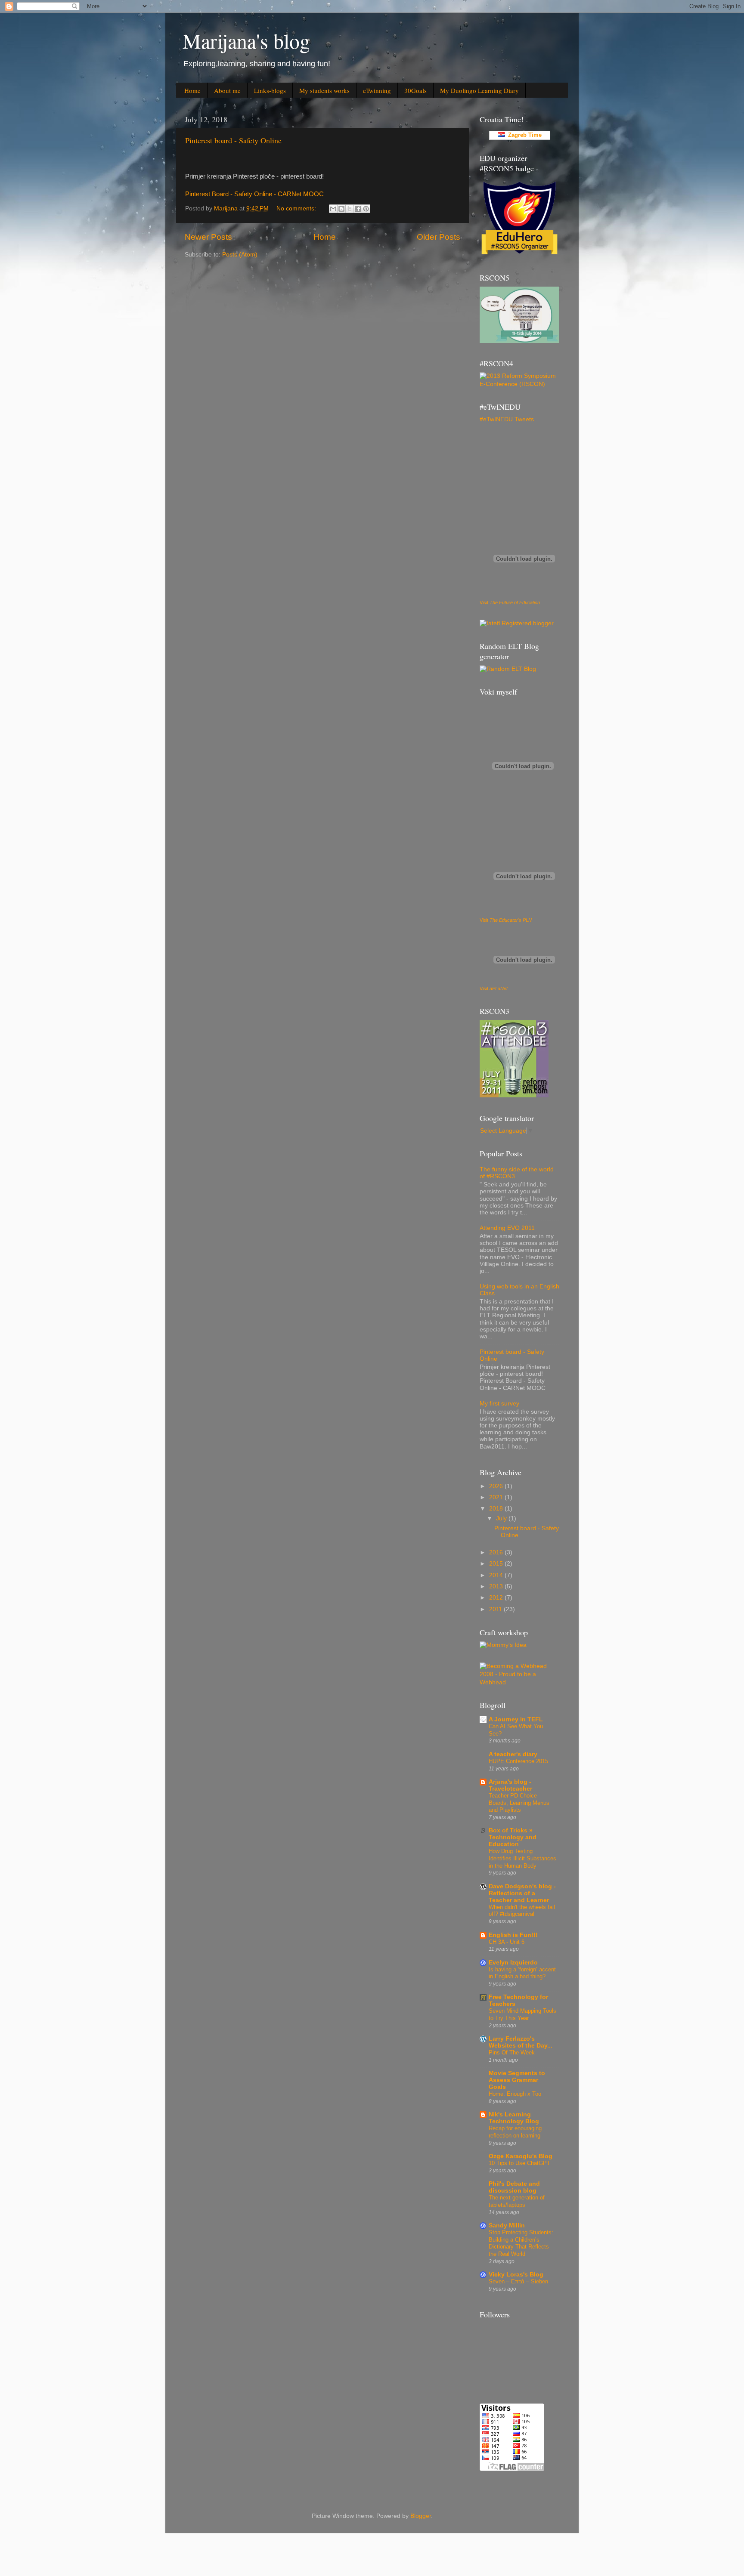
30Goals (415, 90)
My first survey (499, 1404)
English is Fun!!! (513, 1935)
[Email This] (333, 209)
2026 (497, 1486)
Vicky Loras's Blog (516, 2275)
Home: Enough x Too (515, 2094)
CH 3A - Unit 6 (507, 1942)
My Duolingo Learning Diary (479, 90)
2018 (497, 1509)
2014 (497, 1575)
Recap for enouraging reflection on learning (515, 2132)
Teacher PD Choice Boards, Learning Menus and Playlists (519, 1803)
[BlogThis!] (341, 209)
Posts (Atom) (240, 255)
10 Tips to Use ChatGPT (519, 2163)
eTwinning (377, 90)
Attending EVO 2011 (507, 1228)
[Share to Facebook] (358, 209)
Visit (510, 602)
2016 (497, 1552)
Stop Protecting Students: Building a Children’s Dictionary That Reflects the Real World (521, 2243)
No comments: (297, 208)
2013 (497, 1586)
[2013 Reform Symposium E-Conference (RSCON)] (519, 384)
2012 (497, 1598)
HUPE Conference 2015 (518, 1761)
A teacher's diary (513, 1754)
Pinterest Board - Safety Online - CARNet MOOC (254, 194)
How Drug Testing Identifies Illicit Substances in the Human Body (522, 1858)
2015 (497, 1564)
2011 (496, 1609)
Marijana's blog (246, 40)
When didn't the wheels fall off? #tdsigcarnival (522, 1911)
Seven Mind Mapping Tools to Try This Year (522, 2014)
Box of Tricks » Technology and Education (513, 1837)
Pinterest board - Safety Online (233, 140)
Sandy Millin (507, 2225)
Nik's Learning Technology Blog (514, 2118)
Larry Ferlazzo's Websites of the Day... (521, 2042)
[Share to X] (350, 209)
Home (192, 90)
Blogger (421, 2516)
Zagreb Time (523, 135)
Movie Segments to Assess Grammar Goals (517, 2080)
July (502, 1518)
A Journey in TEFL (516, 1719)
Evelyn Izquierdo (513, 1963)
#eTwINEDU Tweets (507, 419)
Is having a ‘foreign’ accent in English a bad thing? (522, 1973)
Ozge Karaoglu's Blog (521, 2156)
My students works (324, 90)
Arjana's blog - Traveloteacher (510, 1785)
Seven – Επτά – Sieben (518, 2281)
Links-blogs (270, 90)
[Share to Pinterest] (366, 209)
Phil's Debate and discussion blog (514, 2187)
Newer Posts (208, 237)
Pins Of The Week (512, 2052)
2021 (497, 1497)
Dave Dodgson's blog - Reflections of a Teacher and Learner (522, 1893)
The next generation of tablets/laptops (517, 2201)
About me (227, 90)
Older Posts (439, 237)
